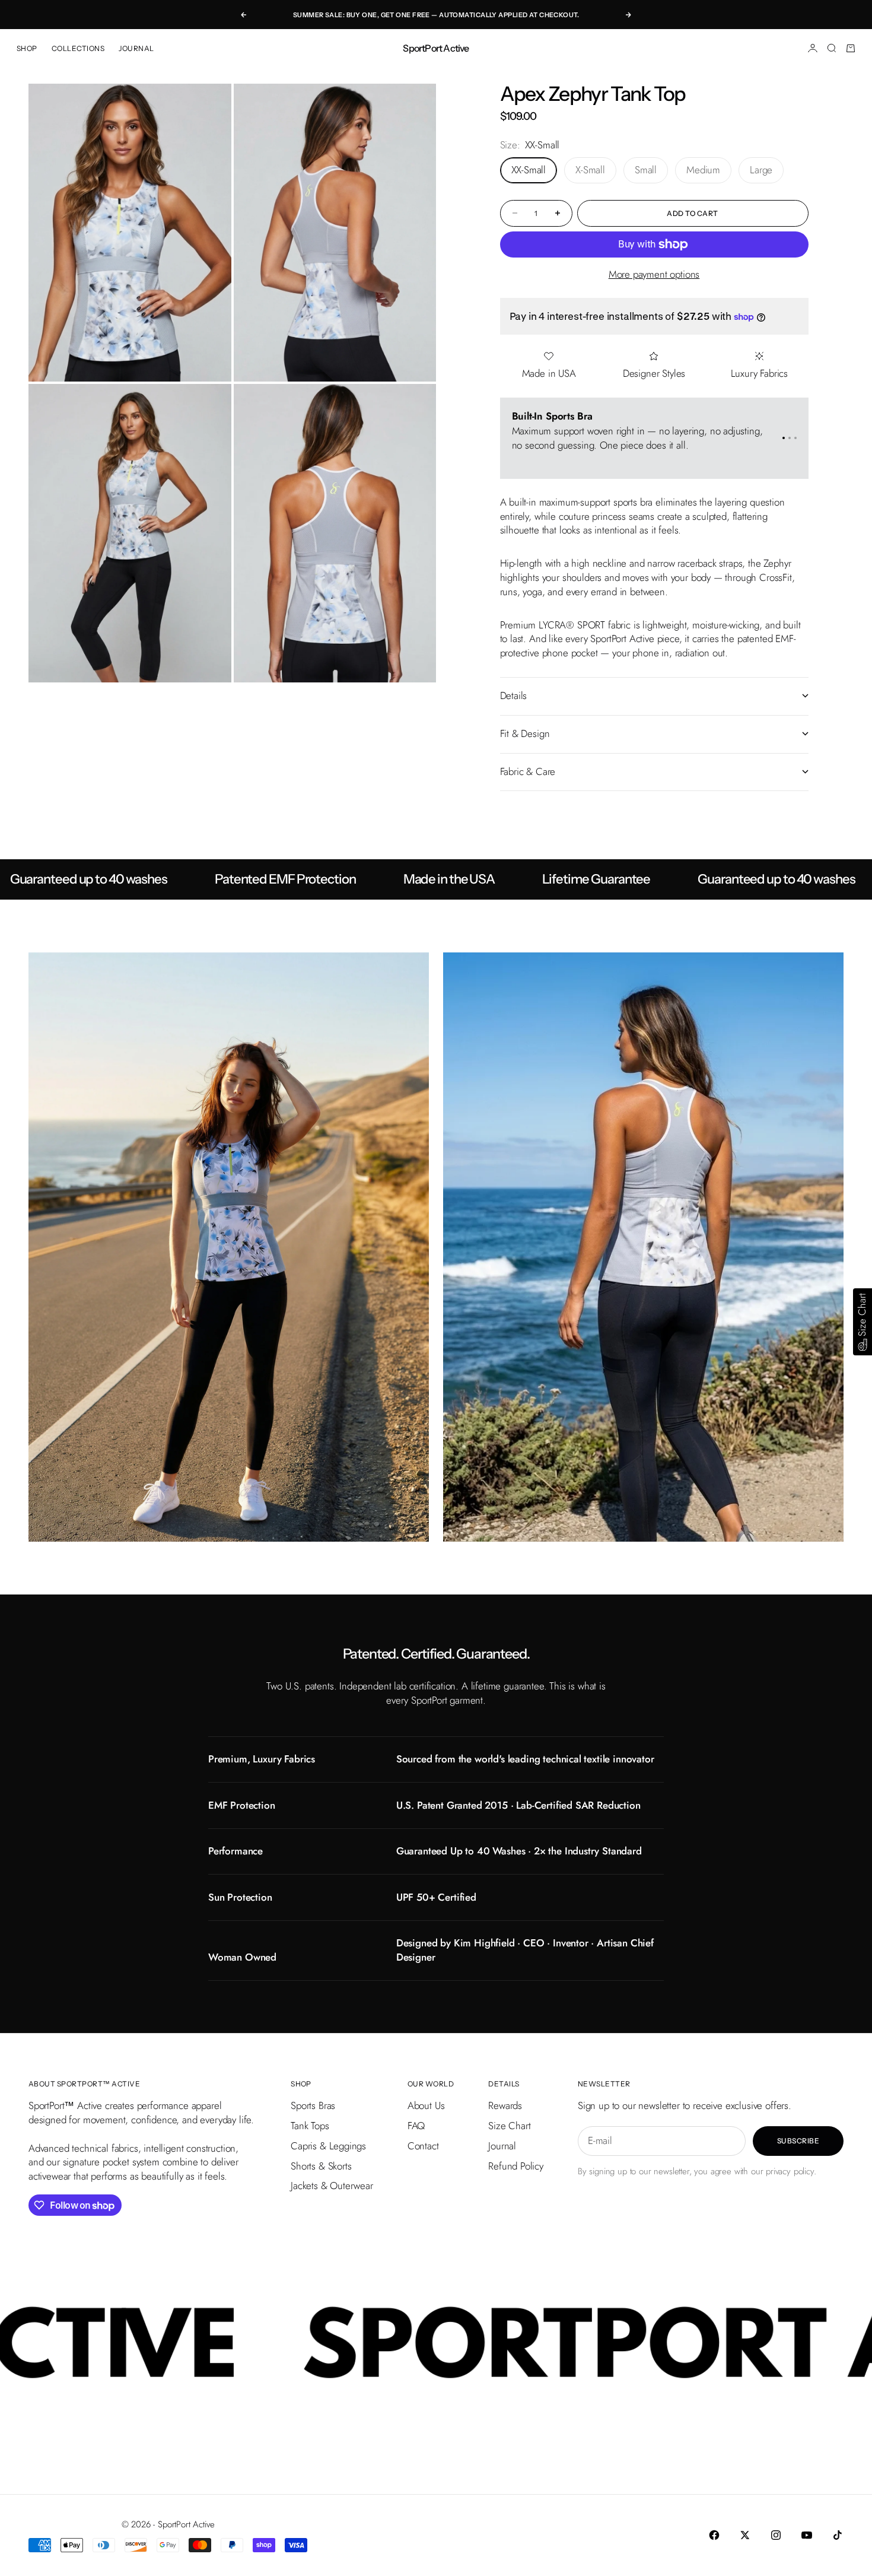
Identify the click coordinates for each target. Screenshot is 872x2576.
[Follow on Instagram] (776, 2535)
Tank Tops (310, 2126)
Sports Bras (313, 2105)
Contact (423, 2146)
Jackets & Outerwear (332, 2186)
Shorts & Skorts (321, 2166)
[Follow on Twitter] (745, 2535)
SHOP (27, 48)
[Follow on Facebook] (714, 2535)
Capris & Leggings (328, 2146)
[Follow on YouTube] (807, 2535)
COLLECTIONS (78, 48)
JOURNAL (136, 48)
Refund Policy (516, 2166)
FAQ (416, 2126)
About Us (426, 2105)
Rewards (505, 2105)
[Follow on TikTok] (838, 2535)
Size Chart (509, 2126)
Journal (502, 2146)
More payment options (654, 274)
